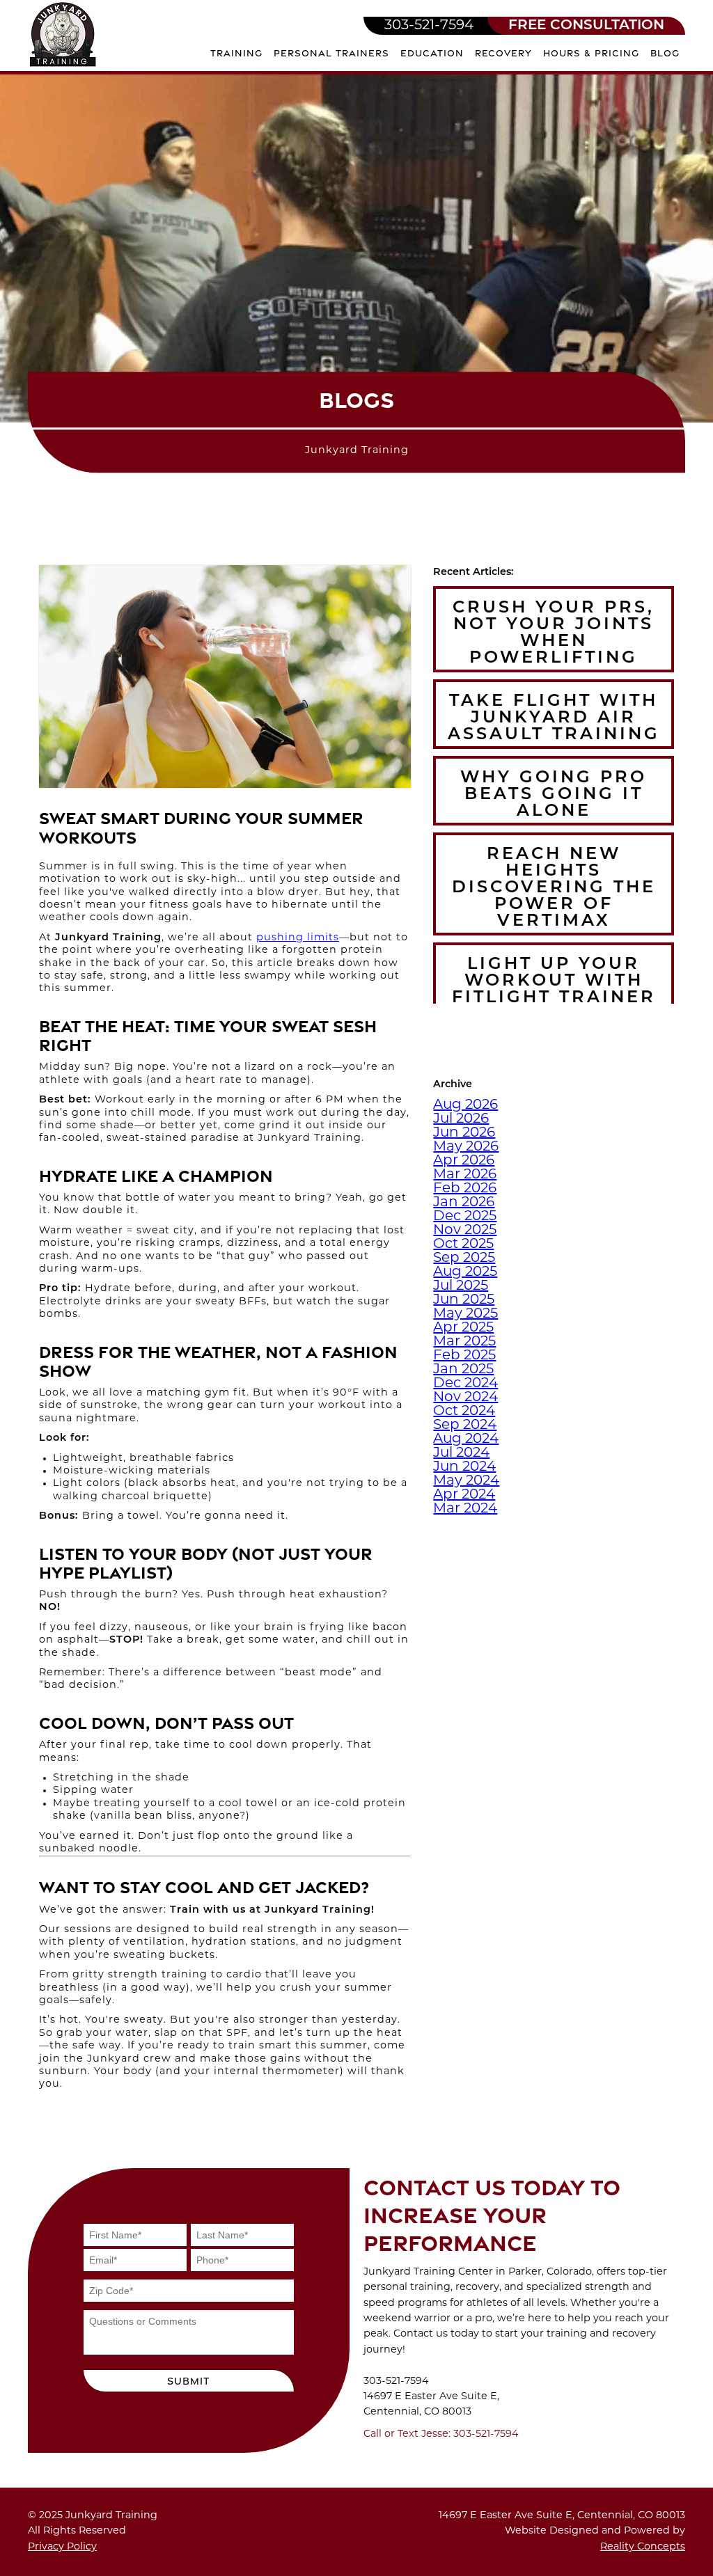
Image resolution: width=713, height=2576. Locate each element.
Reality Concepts (643, 2547)
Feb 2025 (464, 1356)
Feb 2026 (465, 1189)
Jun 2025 (464, 1300)
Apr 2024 (464, 1495)
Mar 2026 (465, 1175)
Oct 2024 (464, 1412)
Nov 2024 (465, 1398)
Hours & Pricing (591, 53)
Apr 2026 (464, 1161)
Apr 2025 (463, 1328)
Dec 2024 (465, 1384)
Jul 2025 (461, 1286)
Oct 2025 (463, 1244)
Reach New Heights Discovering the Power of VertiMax (554, 888)
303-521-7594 (429, 26)
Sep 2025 (464, 1258)
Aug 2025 (465, 1272)
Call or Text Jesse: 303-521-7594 (441, 2434)
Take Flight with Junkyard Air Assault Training (554, 718)
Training (236, 53)
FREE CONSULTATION (586, 26)
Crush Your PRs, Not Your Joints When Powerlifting (554, 633)
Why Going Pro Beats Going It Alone (554, 795)
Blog (665, 53)
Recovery (503, 53)
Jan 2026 (464, 1203)
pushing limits (298, 938)
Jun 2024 (464, 1467)
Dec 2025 (465, 1217)
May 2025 (465, 1314)
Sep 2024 (465, 1425)
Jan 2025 (463, 1370)
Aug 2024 (466, 1439)
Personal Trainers (331, 53)
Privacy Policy (62, 2547)
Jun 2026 (464, 1133)
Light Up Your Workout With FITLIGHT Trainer (554, 981)
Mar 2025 (464, 1342)
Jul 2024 (461, 1453)
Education (432, 53)
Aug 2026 (465, 1105)
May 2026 (466, 1147)
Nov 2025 (465, 1231)
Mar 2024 (465, 1509)
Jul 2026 (461, 1119)
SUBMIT (189, 2381)
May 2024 (466, 1481)
